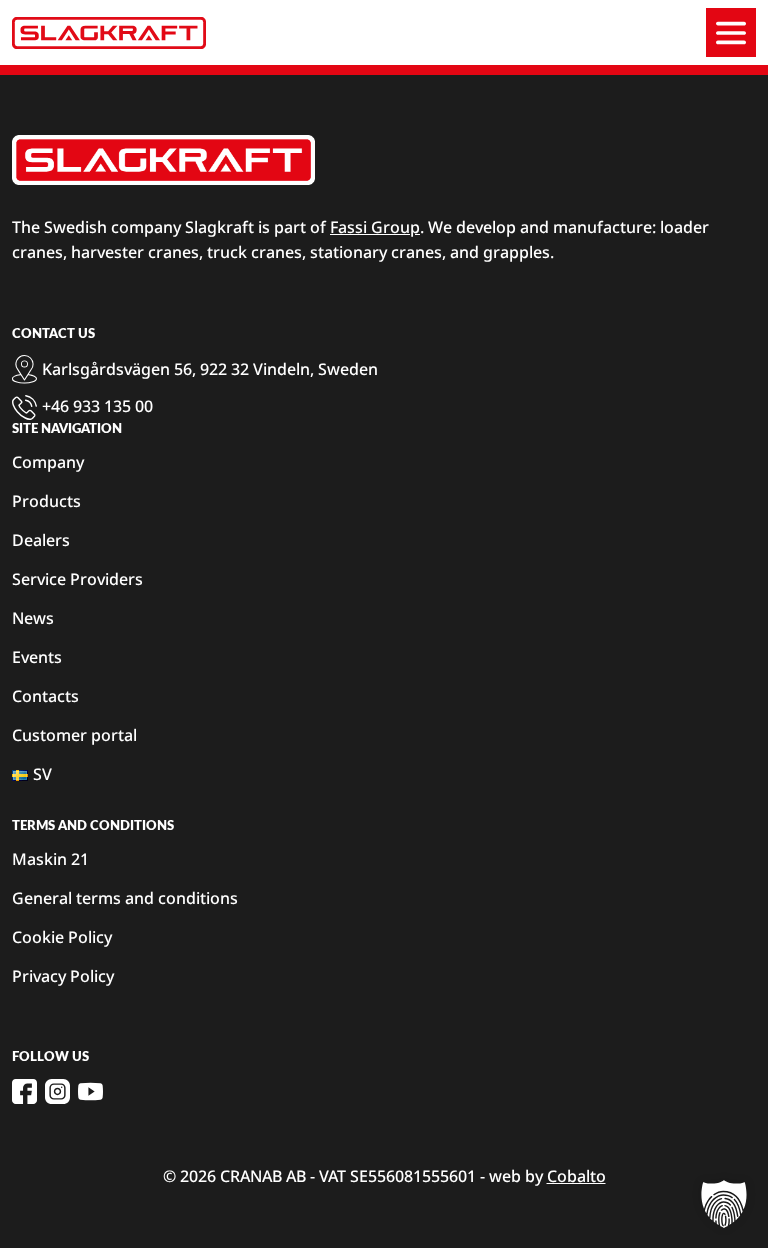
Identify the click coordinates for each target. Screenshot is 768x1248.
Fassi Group (375, 227)
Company (48, 462)
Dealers (41, 540)
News (33, 618)
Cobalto (576, 1176)
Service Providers (77, 579)
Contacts (45, 696)
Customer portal (74, 735)
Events (37, 657)
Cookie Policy (62, 937)
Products (46, 501)
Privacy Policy (63, 976)
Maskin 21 (50, 859)
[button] (724, 1204)
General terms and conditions (125, 898)
